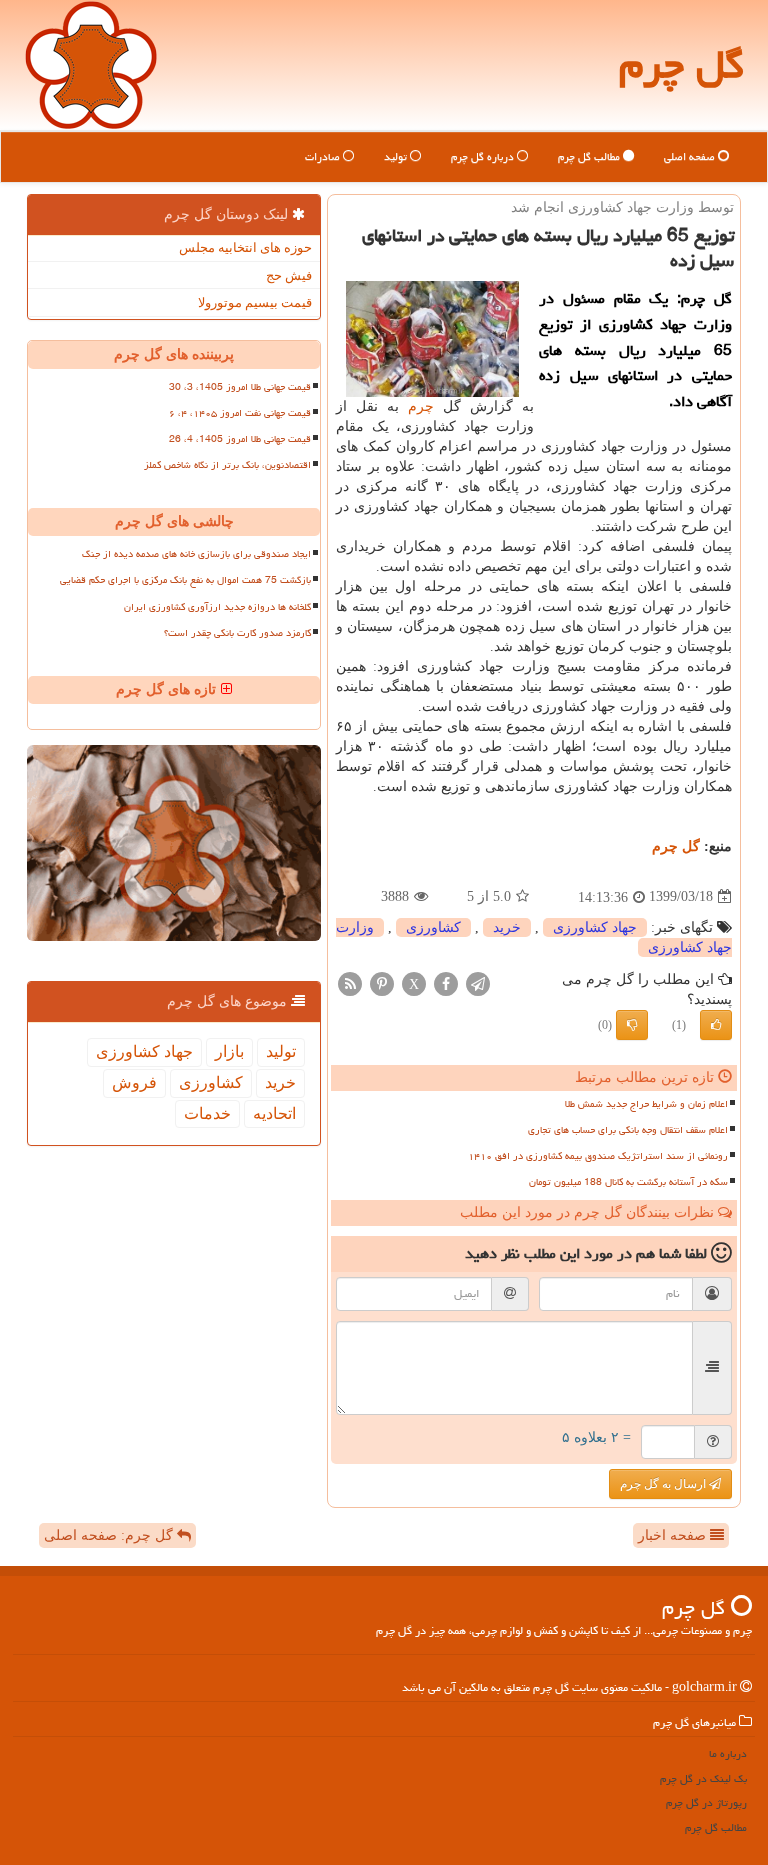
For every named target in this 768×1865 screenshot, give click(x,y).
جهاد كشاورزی (595, 927)
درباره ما (728, 1753)
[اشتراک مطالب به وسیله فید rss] (350, 982)
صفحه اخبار (674, 1535)
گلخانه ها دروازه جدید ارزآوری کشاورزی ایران (217, 607)
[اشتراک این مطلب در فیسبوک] (446, 982)
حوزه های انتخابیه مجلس (245, 247)
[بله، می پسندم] (716, 1025)
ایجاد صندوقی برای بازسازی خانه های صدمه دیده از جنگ (196, 554)
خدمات (207, 1113)
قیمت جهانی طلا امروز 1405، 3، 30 (240, 387)
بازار (229, 1051)
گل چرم (681, 64)
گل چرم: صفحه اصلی (110, 1535)
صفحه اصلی (691, 156)
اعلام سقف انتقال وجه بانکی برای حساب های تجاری (628, 1130)
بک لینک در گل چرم (703, 1778)
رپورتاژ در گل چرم (706, 1802)
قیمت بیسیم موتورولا (255, 302)
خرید (507, 927)
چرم (421, 406)
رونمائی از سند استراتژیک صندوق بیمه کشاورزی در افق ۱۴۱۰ (598, 1156)
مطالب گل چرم (590, 156)
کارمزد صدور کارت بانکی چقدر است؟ (237, 633)
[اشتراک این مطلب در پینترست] (382, 982)
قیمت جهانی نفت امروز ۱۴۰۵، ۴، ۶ (240, 413)
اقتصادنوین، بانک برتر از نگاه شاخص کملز (227, 465)
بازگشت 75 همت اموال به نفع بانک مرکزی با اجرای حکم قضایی (185, 580)
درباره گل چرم (484, 156)
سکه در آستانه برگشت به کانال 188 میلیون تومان (628, 1182)
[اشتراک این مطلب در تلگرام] (478, 982)
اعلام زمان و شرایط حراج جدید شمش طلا (646, 1104)
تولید (397, 156)
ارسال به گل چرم (664, 1484)
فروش (134, 1082)
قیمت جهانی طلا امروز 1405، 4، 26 (240, 439)
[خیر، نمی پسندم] (632, 1025)
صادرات (324, 156)
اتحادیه (274, 1113)
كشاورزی (433, 927)
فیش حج (289, 275)
